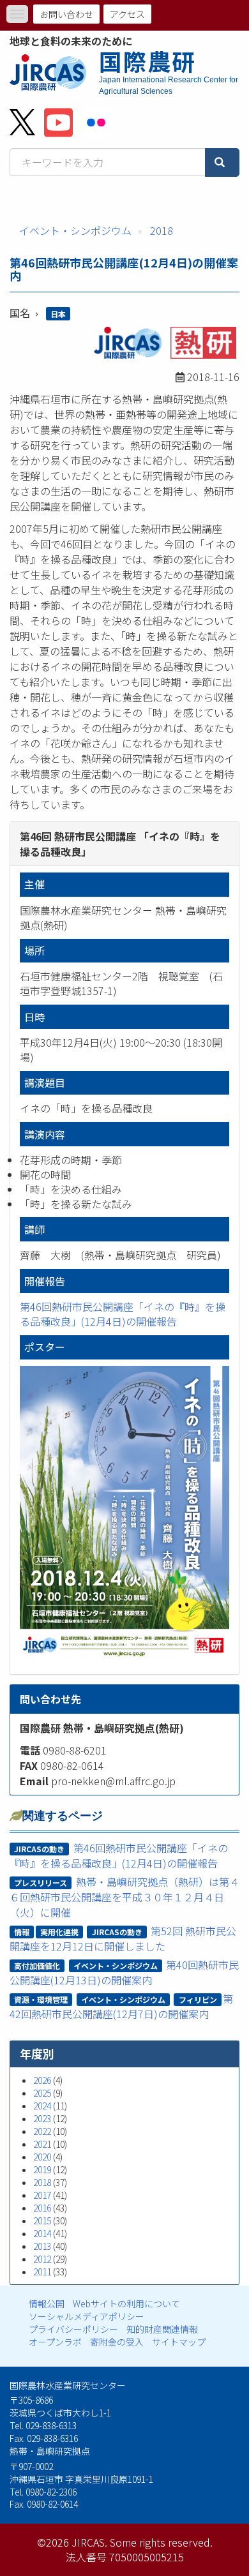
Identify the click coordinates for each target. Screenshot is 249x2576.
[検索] (222, 162)
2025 (42, 2093)
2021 (42, 2144)
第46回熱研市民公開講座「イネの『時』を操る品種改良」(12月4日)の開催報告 (123, 1314)
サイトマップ (179, 2342)
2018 (162, 230)
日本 (58, 314)
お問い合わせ (66, 14)
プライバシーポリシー (73, 2329)
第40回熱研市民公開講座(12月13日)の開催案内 (124, 1972)
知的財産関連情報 (162, 2329)
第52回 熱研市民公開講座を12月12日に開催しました (123, 1938)
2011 (42, 2272)
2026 (42, 2080)
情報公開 (47, 2303)
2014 (42, 2233)
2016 (42, 2208)
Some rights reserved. (161, 2542)
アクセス (127, 14)
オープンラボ (55, 2342)
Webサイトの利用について (126, 2303)
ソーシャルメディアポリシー (87, 2316)
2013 (42, 2246)
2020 (42, 2157)
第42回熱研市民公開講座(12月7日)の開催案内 (122, 2006)
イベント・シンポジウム (75, 230)
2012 (42, 2259)
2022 (42, 2131)
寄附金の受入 (117, 2342)
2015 (42, 2220)
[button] (124, 1514)
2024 (42, 2106)
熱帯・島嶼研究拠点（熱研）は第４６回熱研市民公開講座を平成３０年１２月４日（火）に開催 (124, 1897)
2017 (42, 2195)
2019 (42, 2169)
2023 (42, 2118)
